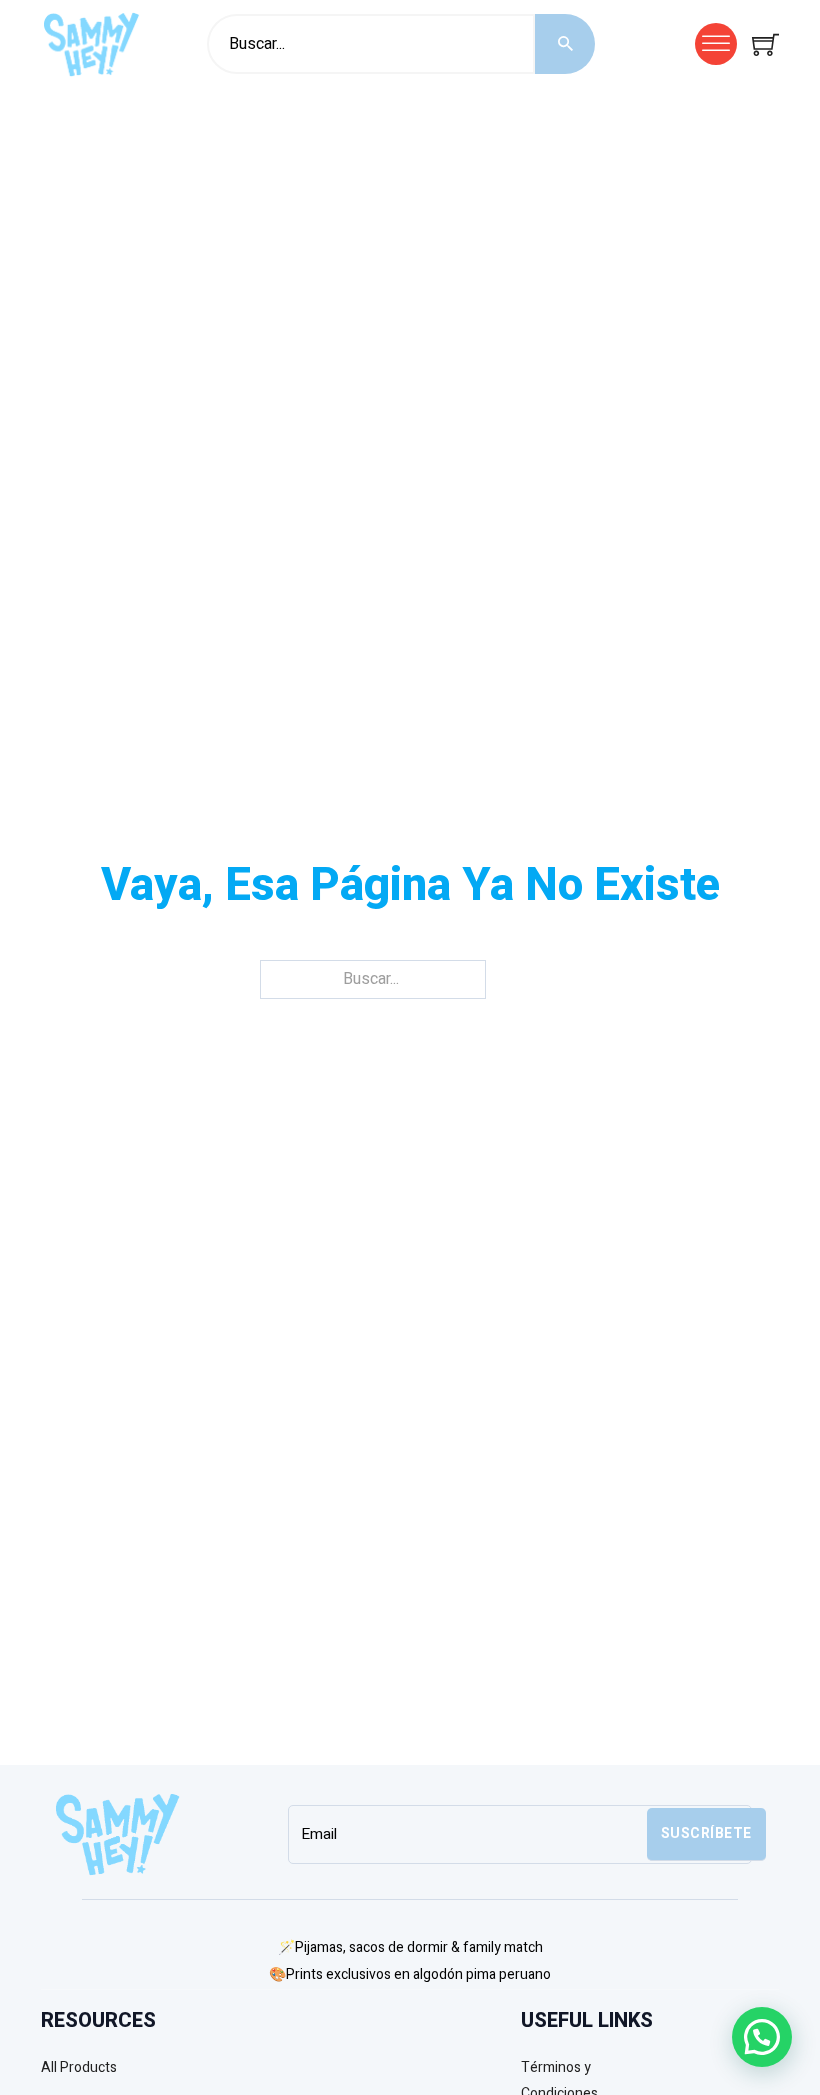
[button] (762, 2037)
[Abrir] (716, 44)
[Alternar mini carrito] (765, 44)
